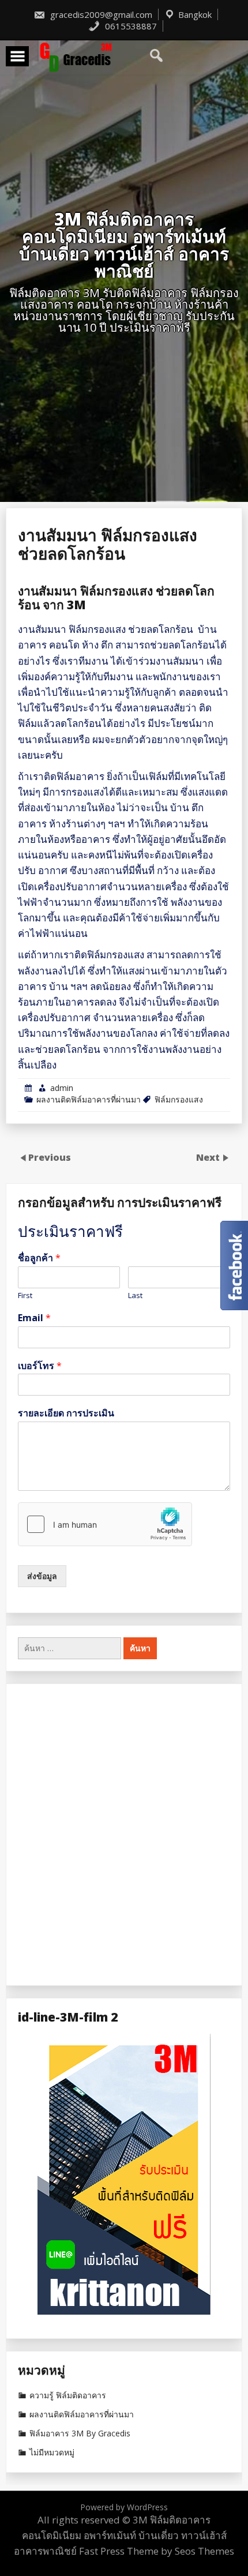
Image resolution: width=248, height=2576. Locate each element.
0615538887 (130, 26)
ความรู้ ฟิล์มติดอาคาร (68, 2395)
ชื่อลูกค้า (39, 1258)
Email (34, 1318)
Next (209, 1157)
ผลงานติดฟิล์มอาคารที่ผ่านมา (89, 1099)
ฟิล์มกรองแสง (179, 1099)
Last (135, 1296)
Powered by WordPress (124, 2507)
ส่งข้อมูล (42, 1576)
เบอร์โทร (40, 1366)
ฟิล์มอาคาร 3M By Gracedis (80, 2433)
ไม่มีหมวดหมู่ (52, 2453)
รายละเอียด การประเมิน (66, 1413)
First (25, 1296)
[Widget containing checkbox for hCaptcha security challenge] (105, 1524)
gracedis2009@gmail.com (100, 14)
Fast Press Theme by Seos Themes (157, 2551)
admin (62, 1088)
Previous (50, 1157)
